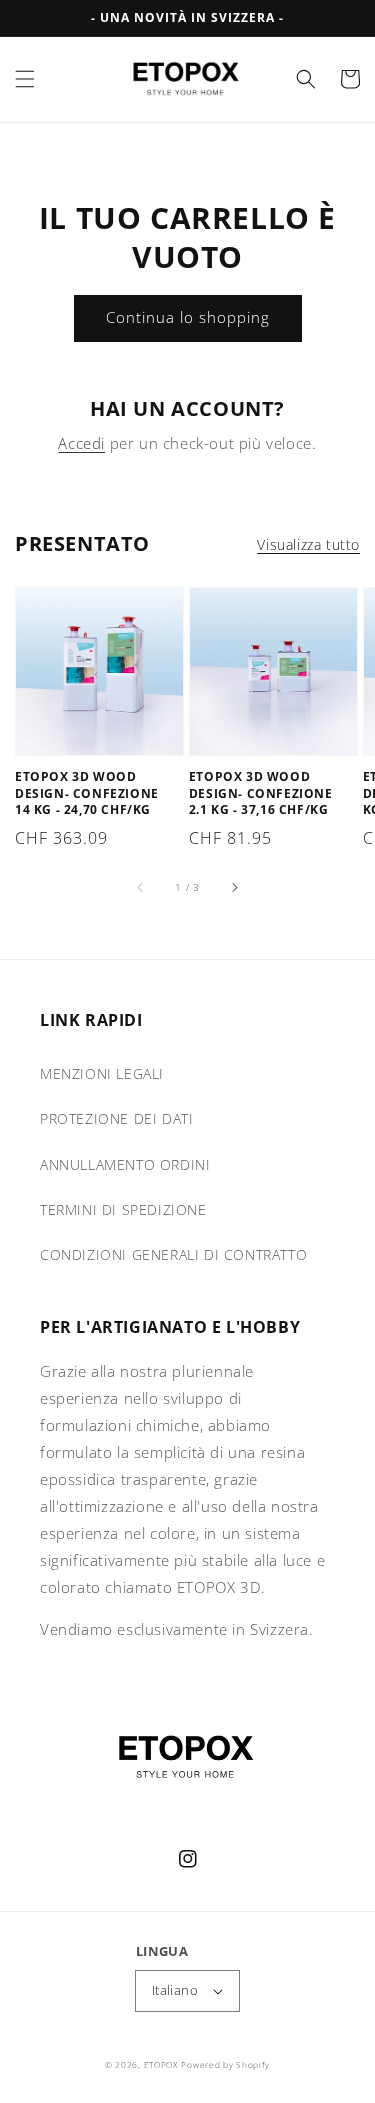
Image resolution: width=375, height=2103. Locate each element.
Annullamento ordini (125, 1164)
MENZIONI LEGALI (102, 1073)
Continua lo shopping (188, 317)
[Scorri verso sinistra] (141, 887)
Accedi (81, 443)
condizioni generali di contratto (173, 1254)
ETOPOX (161, 2064)
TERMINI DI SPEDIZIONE (123, 1209)
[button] (25, 79)
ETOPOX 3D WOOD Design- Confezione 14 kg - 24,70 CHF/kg (87, 794)
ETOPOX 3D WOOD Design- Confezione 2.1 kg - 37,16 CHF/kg (261, 794)
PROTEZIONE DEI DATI (116, 1118)
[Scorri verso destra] (234, 887)
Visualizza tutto (308, 544)
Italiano (175, 1990)
